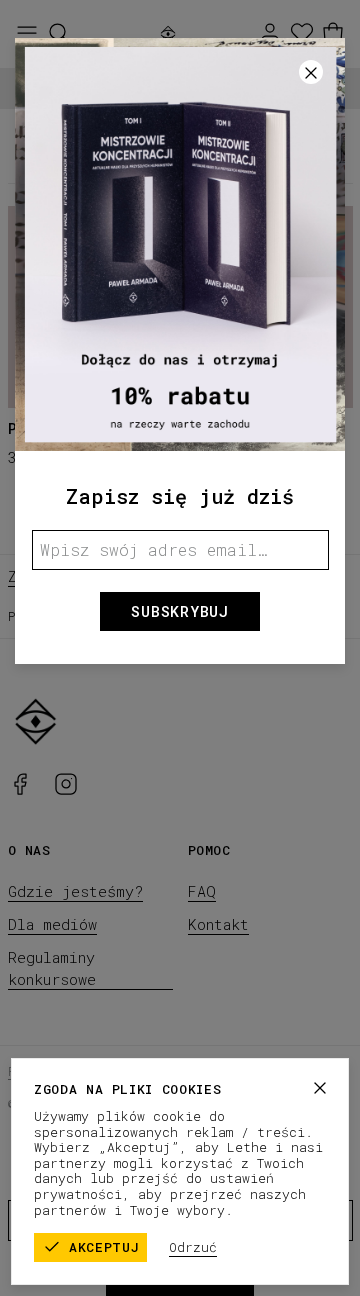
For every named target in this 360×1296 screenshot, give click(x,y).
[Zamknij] (320, 1088)
